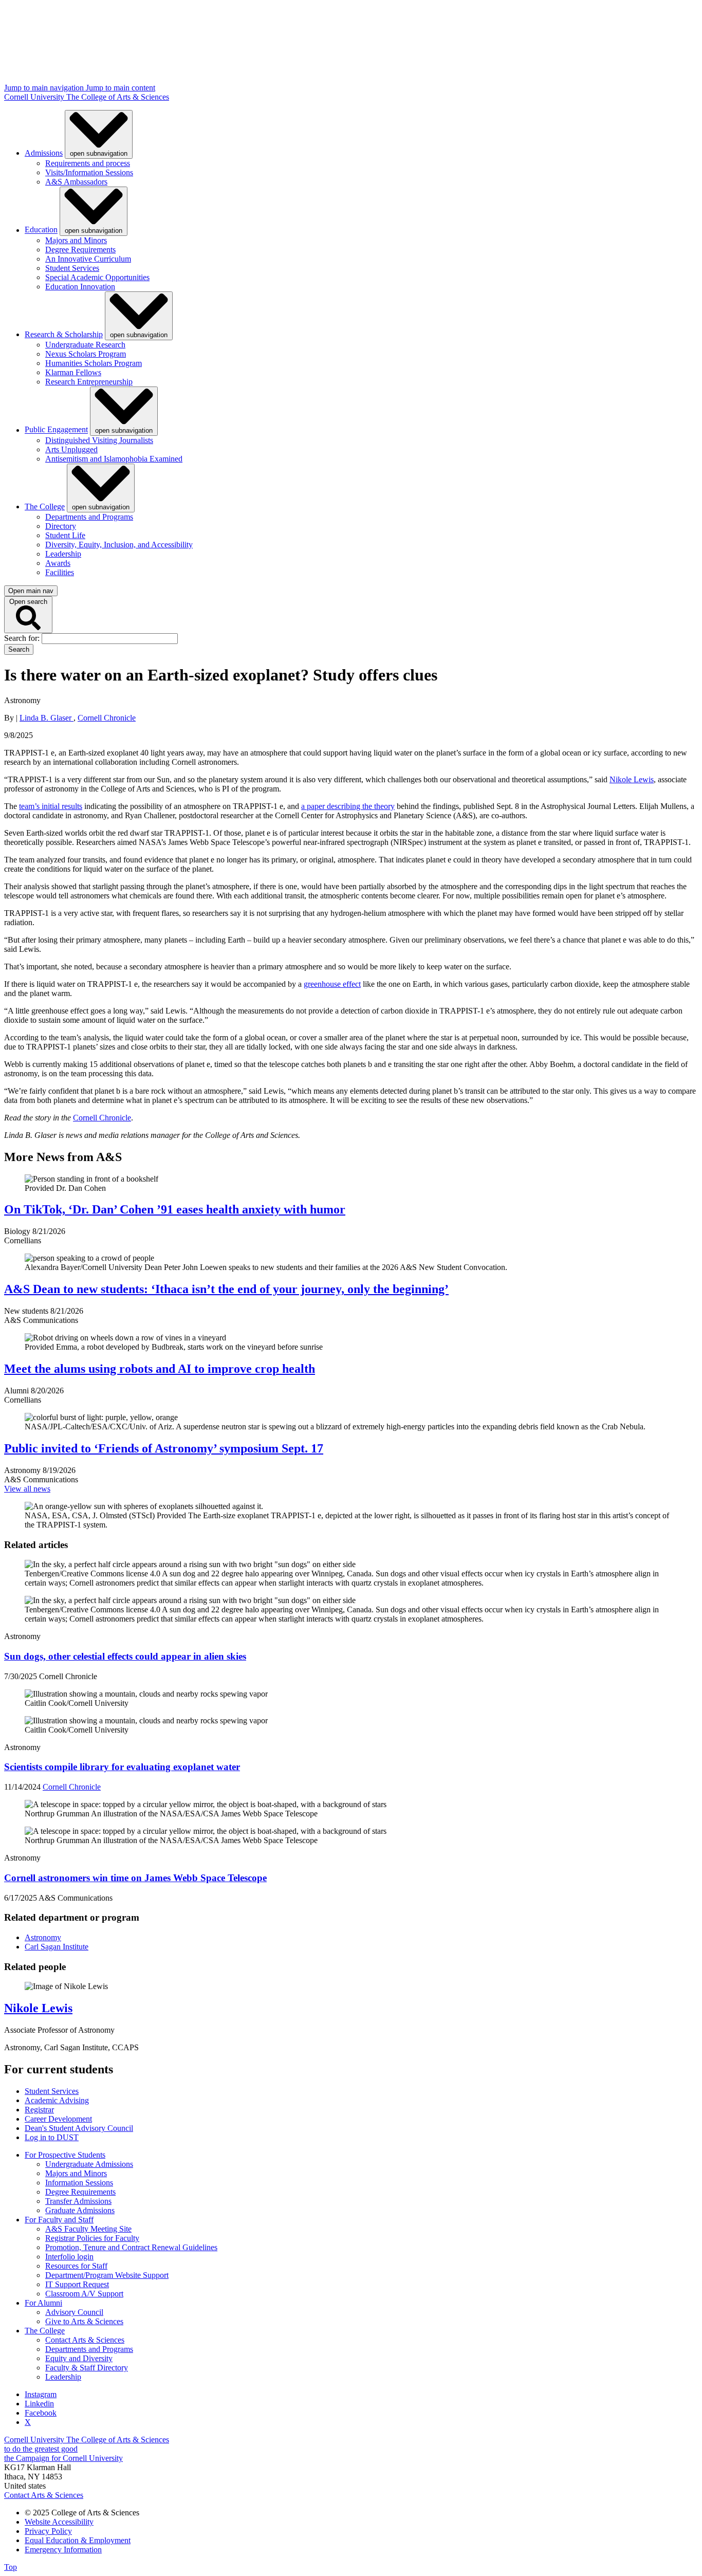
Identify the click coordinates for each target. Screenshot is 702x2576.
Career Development (58, 2119)
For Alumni (43, 2303)
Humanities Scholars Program (94, 363)
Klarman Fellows (73, 372)
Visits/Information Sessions (89, 172)
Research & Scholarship (64, 334)
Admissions (44, 153)
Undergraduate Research (85, 345)
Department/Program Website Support (107, 2275)
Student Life (65, 535)
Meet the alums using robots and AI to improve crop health (160, 1369)
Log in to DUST (52, 2137)
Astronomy (43, 1937)
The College (45, 507)
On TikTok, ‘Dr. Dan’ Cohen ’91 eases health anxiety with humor (175, 1209)
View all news (27, 1489)
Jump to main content (121, 88)
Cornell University (35, 97)
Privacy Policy (48, 2531)
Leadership (63, 554)
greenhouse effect (332, 984)
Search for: (23, 638)
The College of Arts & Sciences (118, 97)
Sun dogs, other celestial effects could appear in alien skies (125, 1656)
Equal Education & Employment (78, 2540)
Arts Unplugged (71, 449)
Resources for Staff (76, 2266)
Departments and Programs (89, 517)
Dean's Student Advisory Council (79, 2128)
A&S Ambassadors (76, 182)
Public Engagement (56, 430)
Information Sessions (79, 2183)
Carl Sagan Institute (57, 1947)
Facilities (60, 572)
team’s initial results (51, 806)
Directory (61, 526)
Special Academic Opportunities (97, 277)
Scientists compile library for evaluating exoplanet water (122, 1767)
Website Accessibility (59, 2522)
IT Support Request (77, 2284)
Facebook (41, 2413)
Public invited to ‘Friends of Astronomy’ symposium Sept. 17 (164, 1448)
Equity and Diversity (79, 2358)
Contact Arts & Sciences (85, 2340)
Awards (58, 563)
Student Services (72, 268)
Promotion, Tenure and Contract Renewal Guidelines (131, 2247)
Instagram (41, 2394)
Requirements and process (88, 163)
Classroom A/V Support (84, 2294)
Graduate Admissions (80, 2210)
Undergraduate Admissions (89, 2164)
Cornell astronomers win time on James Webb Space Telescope (135, 1878)
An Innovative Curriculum (88, 259)
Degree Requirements (80, 250)
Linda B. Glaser (47, 718)
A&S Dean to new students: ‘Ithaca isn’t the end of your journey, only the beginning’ (226, 1289)
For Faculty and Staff (59, 2220)
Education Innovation (80, 287)
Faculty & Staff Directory (87, 2368)
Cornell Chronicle (107, 718)
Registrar (39, 2110)
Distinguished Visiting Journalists (99, 440)
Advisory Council (74, 2312)
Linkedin (39, 2404)
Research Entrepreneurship (89, 382)
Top (11, 2567)
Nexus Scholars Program (86, 354)
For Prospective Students (65, 2155)
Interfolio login (69, 2257)
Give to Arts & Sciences (84, 2321)
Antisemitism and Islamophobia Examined (114, 459)
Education (41, 230)
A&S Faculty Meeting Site (88, 2229)
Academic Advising (57, 2100)
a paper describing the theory (348, 806)
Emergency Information (63, 2550)
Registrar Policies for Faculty (92, 2238)
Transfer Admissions (78, 2201)
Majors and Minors (76, 240)
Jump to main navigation (45, 88)
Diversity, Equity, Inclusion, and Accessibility (119, 545)
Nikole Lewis (632, 779)
